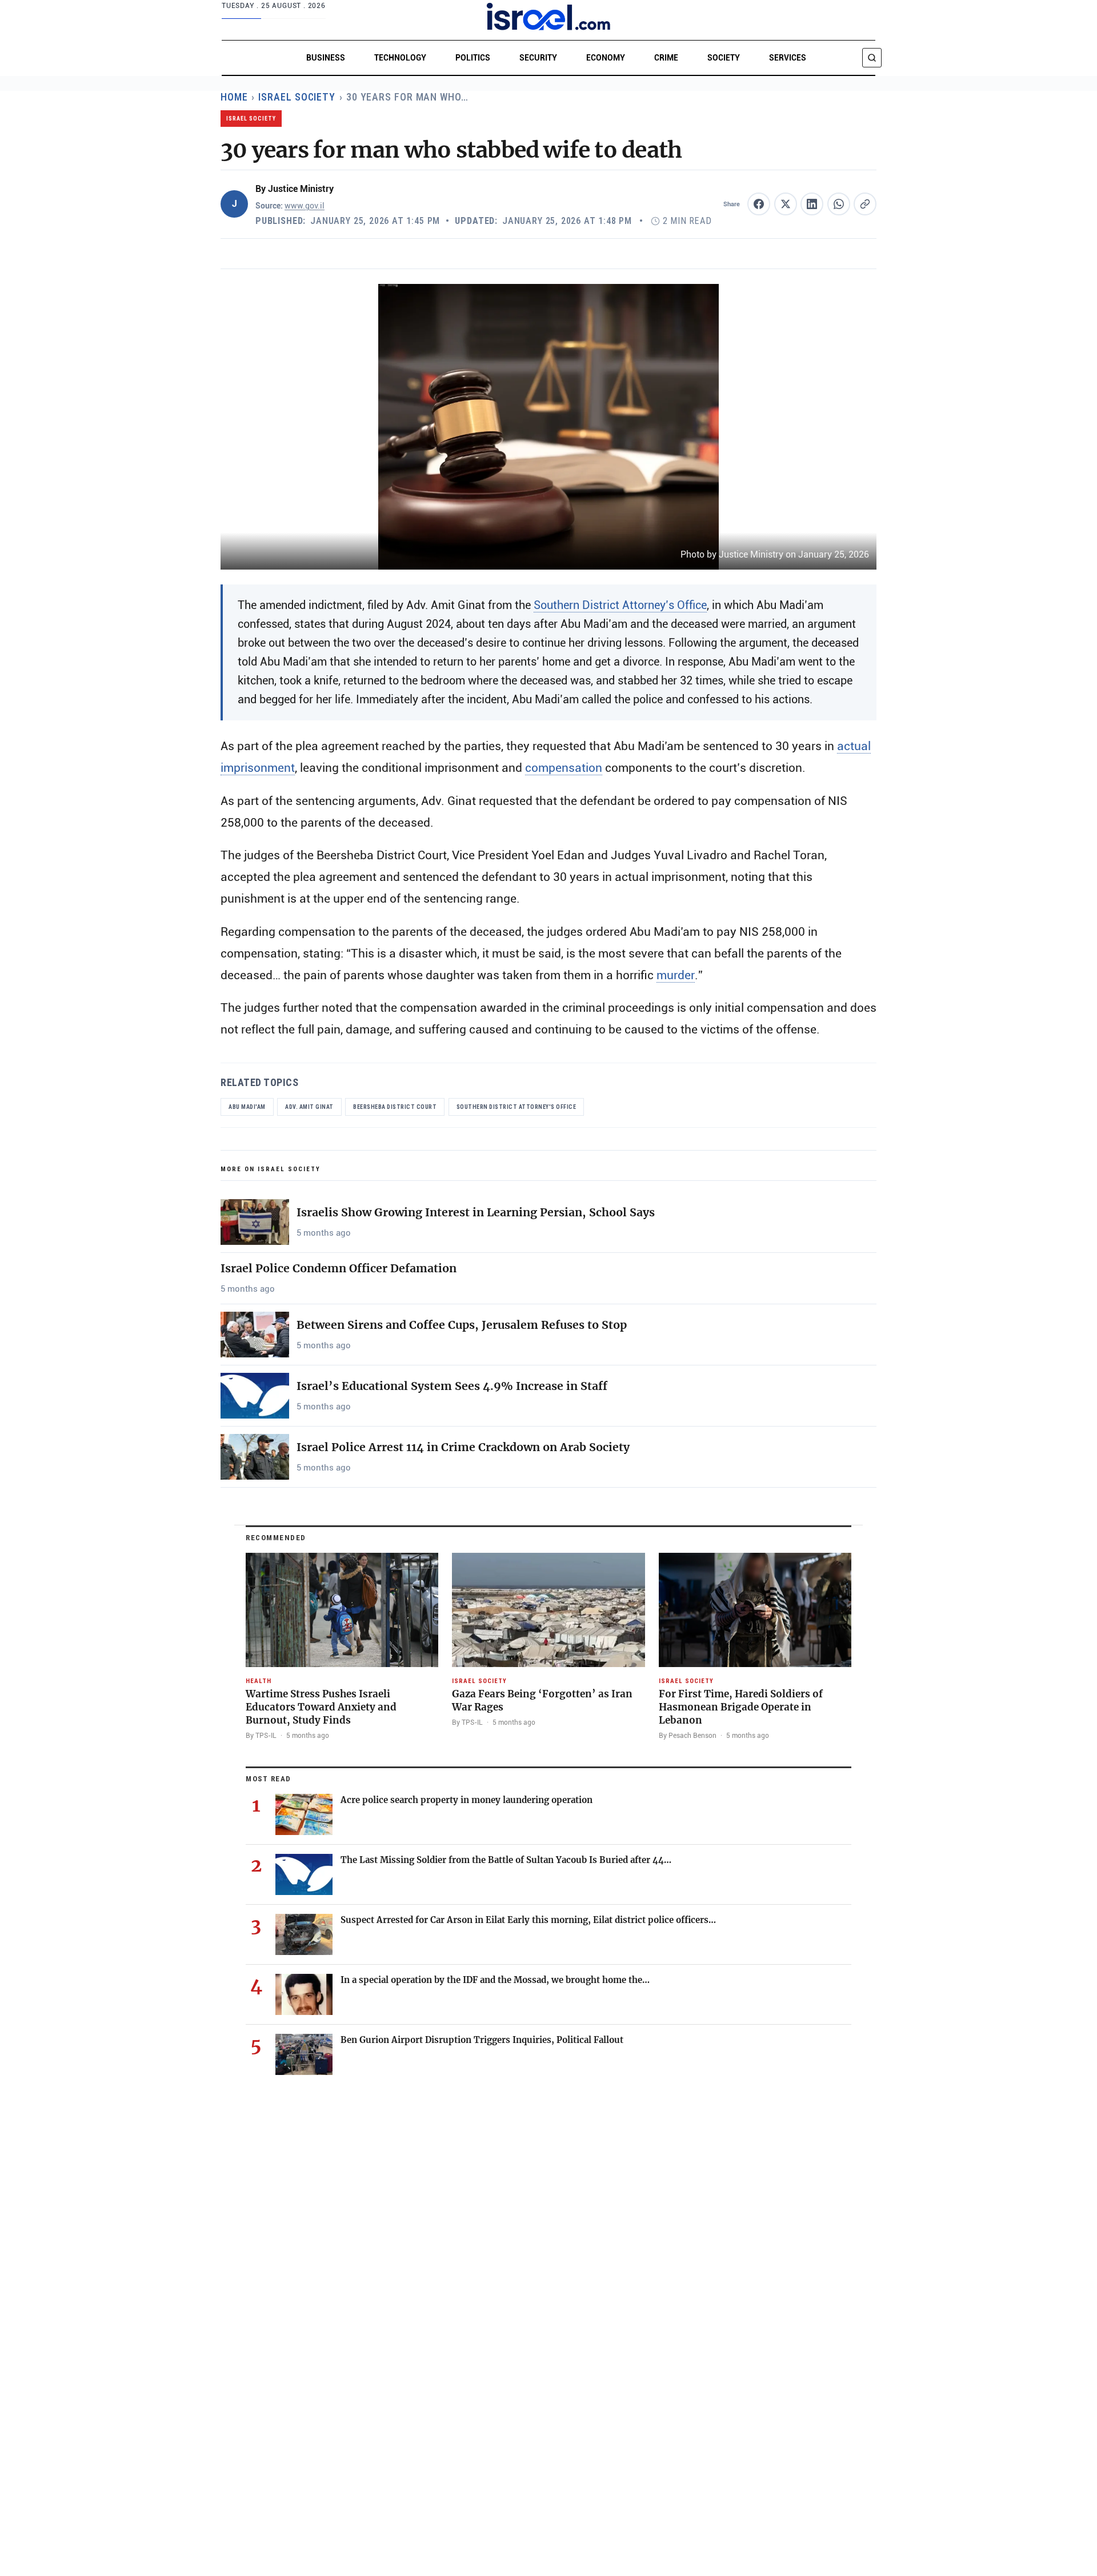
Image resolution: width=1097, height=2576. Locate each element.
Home (234, 97)
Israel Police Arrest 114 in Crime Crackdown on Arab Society (463, 1447)
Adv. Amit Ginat (309, 1107)
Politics (473, 58)
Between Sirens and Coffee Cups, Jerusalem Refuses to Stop (462, 1325)
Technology (400, 58)
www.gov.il (305, 206)
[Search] (872, 58)
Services (788, 58)
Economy (606, 58)
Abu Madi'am (247, 1107)
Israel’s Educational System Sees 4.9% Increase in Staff (452, 1386)
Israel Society (297, 97)
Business (326, 58)
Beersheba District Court (395, 1107)
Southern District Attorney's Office (517, 1107)
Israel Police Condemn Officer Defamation (339, 1268)
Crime (666, 58)
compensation (564, 768)
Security (538, 58)
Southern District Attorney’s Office (620, 605)
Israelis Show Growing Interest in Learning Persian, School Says (476, 1212)
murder (676, 975)
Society (724, 58)
